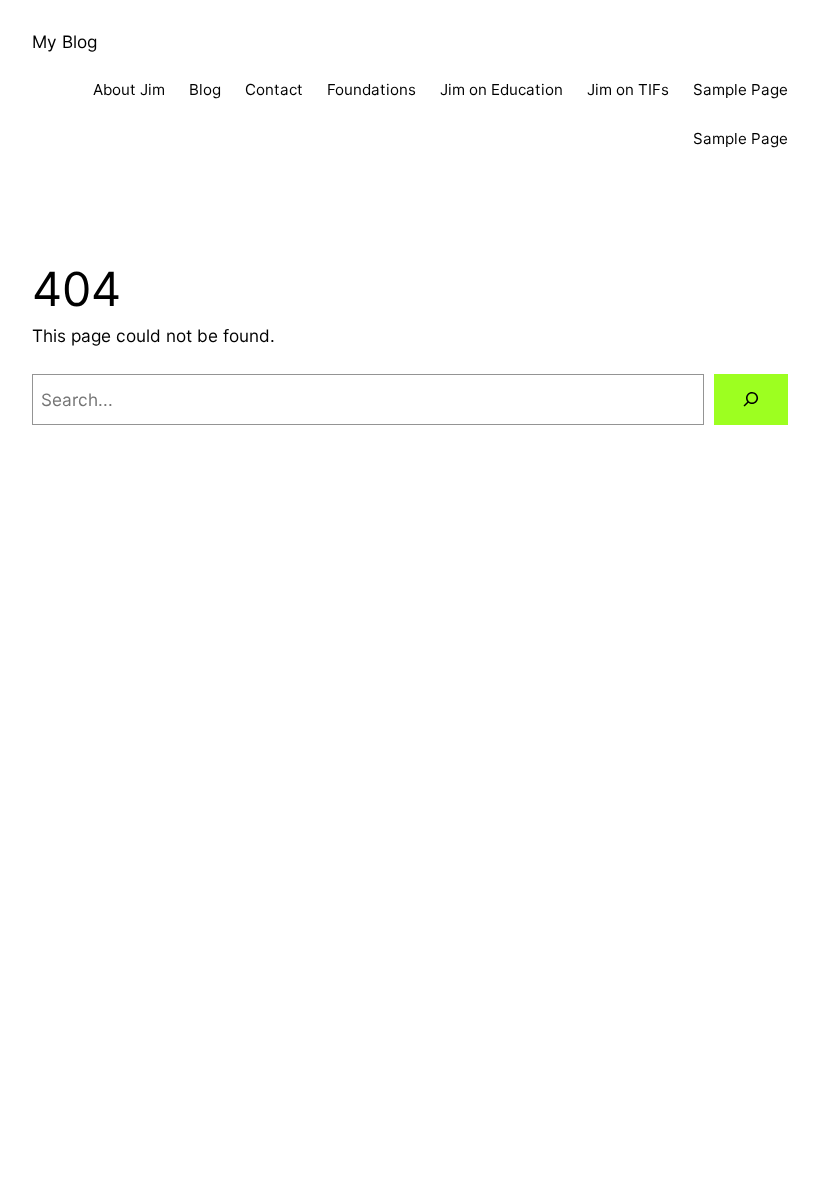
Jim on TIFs (628, 89)
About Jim (129, 89)
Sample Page (740, 89)
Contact (274, 89)
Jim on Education (501, 89)
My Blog (64, 41)
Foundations (371, 89)
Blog (205, 89)
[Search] (751, 399)
